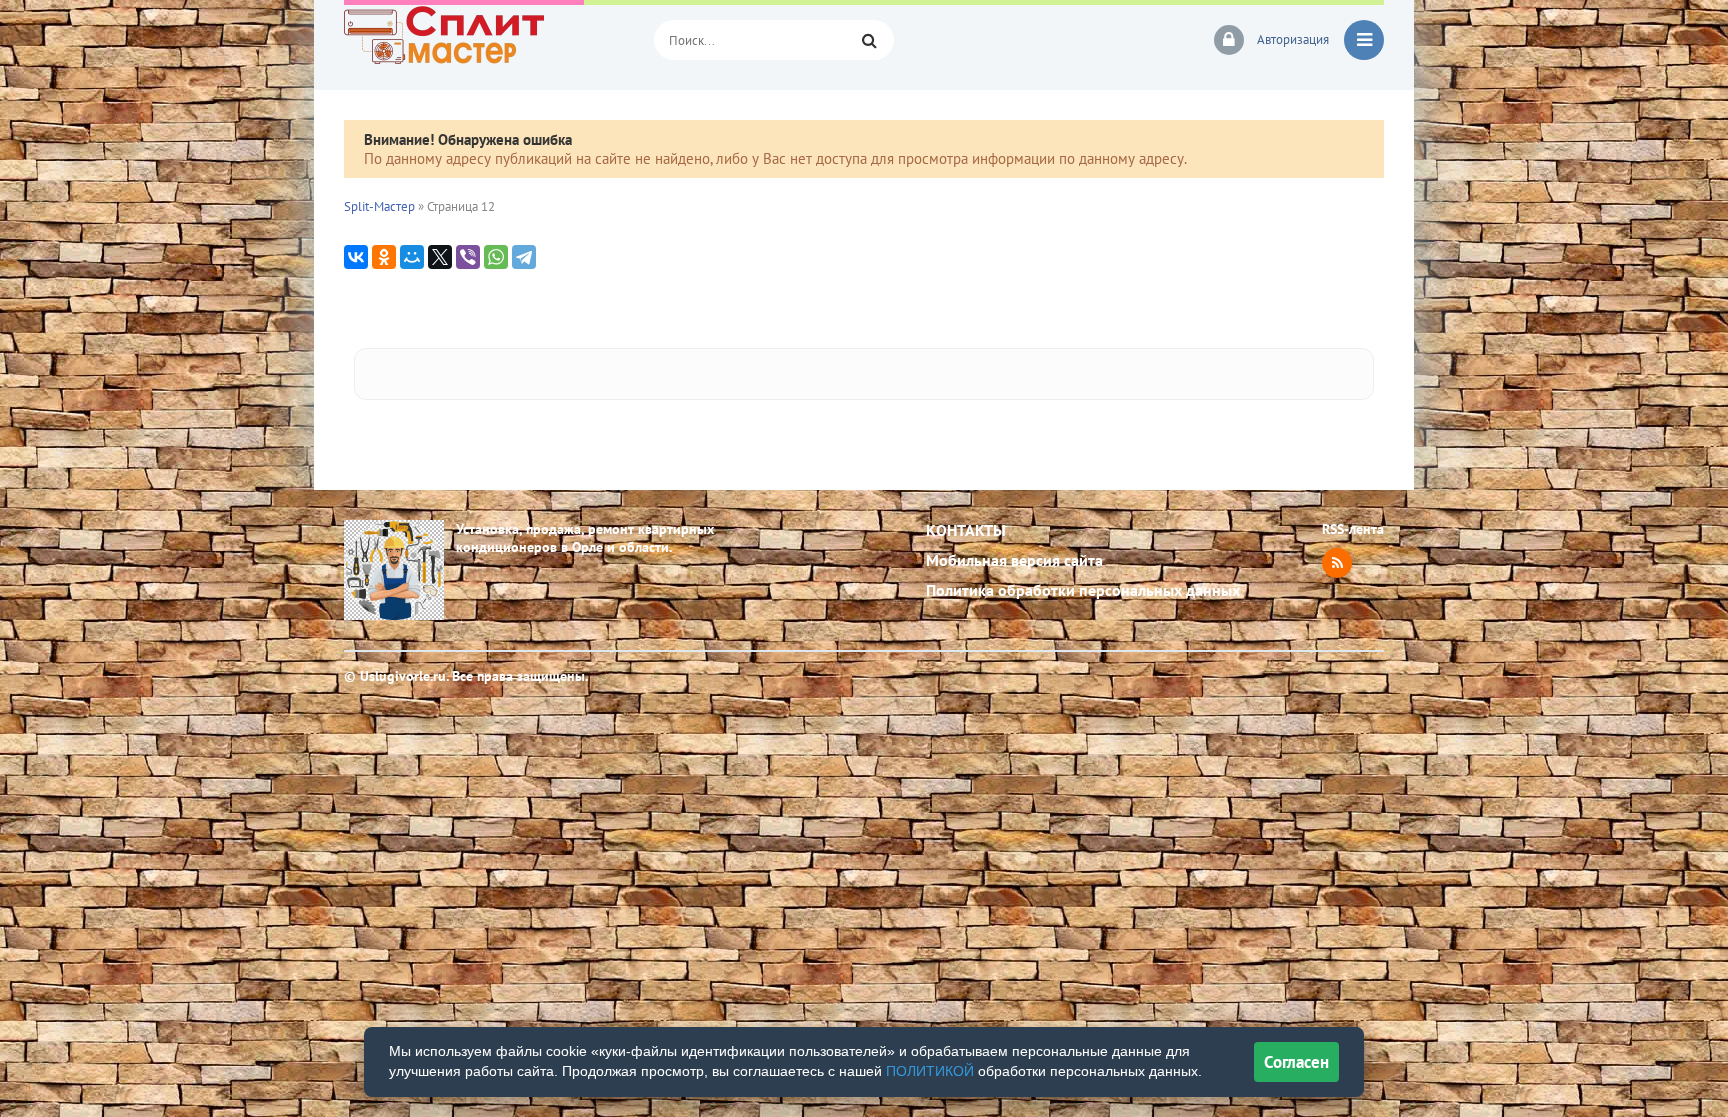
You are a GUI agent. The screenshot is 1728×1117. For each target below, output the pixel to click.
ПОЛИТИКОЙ (930, 1071)
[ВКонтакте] (356, 257)
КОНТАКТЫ (966, 530)
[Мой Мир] (412, 257)
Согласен (1296, 1062)
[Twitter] (440, 257)
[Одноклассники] (384, 257)
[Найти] (869, 40)
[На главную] (484, 40)
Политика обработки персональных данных (1083, 590)
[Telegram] (524, 257)
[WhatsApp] (496, 257)
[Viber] (468, 257)
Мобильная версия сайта (1014, 560)
